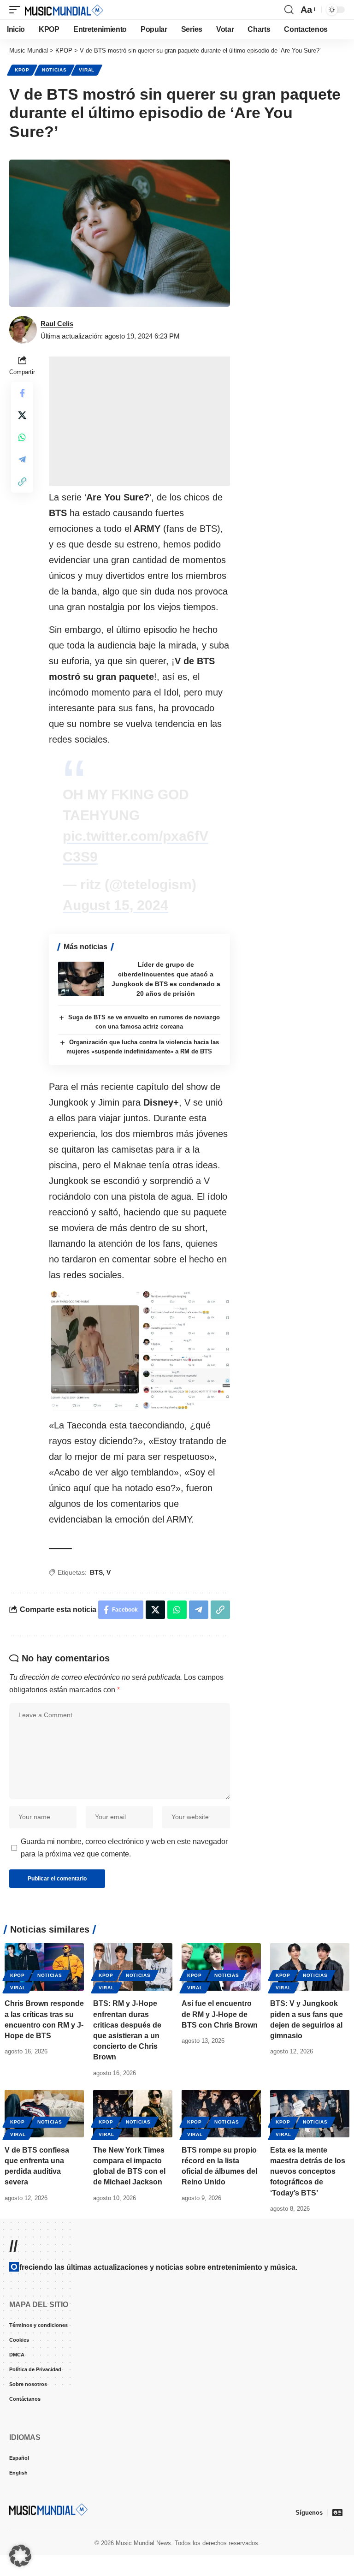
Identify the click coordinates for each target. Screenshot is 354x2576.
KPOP (22, 70)
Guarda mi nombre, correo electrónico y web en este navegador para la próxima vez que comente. (124, 1848)
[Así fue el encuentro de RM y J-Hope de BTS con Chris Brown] (221, 1967)
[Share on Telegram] (22, 459)
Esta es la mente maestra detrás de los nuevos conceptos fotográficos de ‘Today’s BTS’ (308, 2171)
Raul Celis (57, 324)
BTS (96, 1572)
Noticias (54, 70)
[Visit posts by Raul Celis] (23, 330)
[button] (17, 10)
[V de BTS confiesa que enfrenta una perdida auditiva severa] (44, 2114)
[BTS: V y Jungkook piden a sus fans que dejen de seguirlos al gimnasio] (310, 1967)
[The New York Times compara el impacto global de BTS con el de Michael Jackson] (133, 2114)
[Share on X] (22, 415)
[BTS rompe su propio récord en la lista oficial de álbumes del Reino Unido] (221, 2114)
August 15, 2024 (115, 905)
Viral (87, 70)
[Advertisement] (139, 421)
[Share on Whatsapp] (22, 437)
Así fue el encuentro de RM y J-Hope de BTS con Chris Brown (220, 2014)
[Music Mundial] (64, 10)
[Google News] (337, 2512)
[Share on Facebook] (22, 393)
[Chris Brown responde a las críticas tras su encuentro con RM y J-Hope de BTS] (44, 1967)
